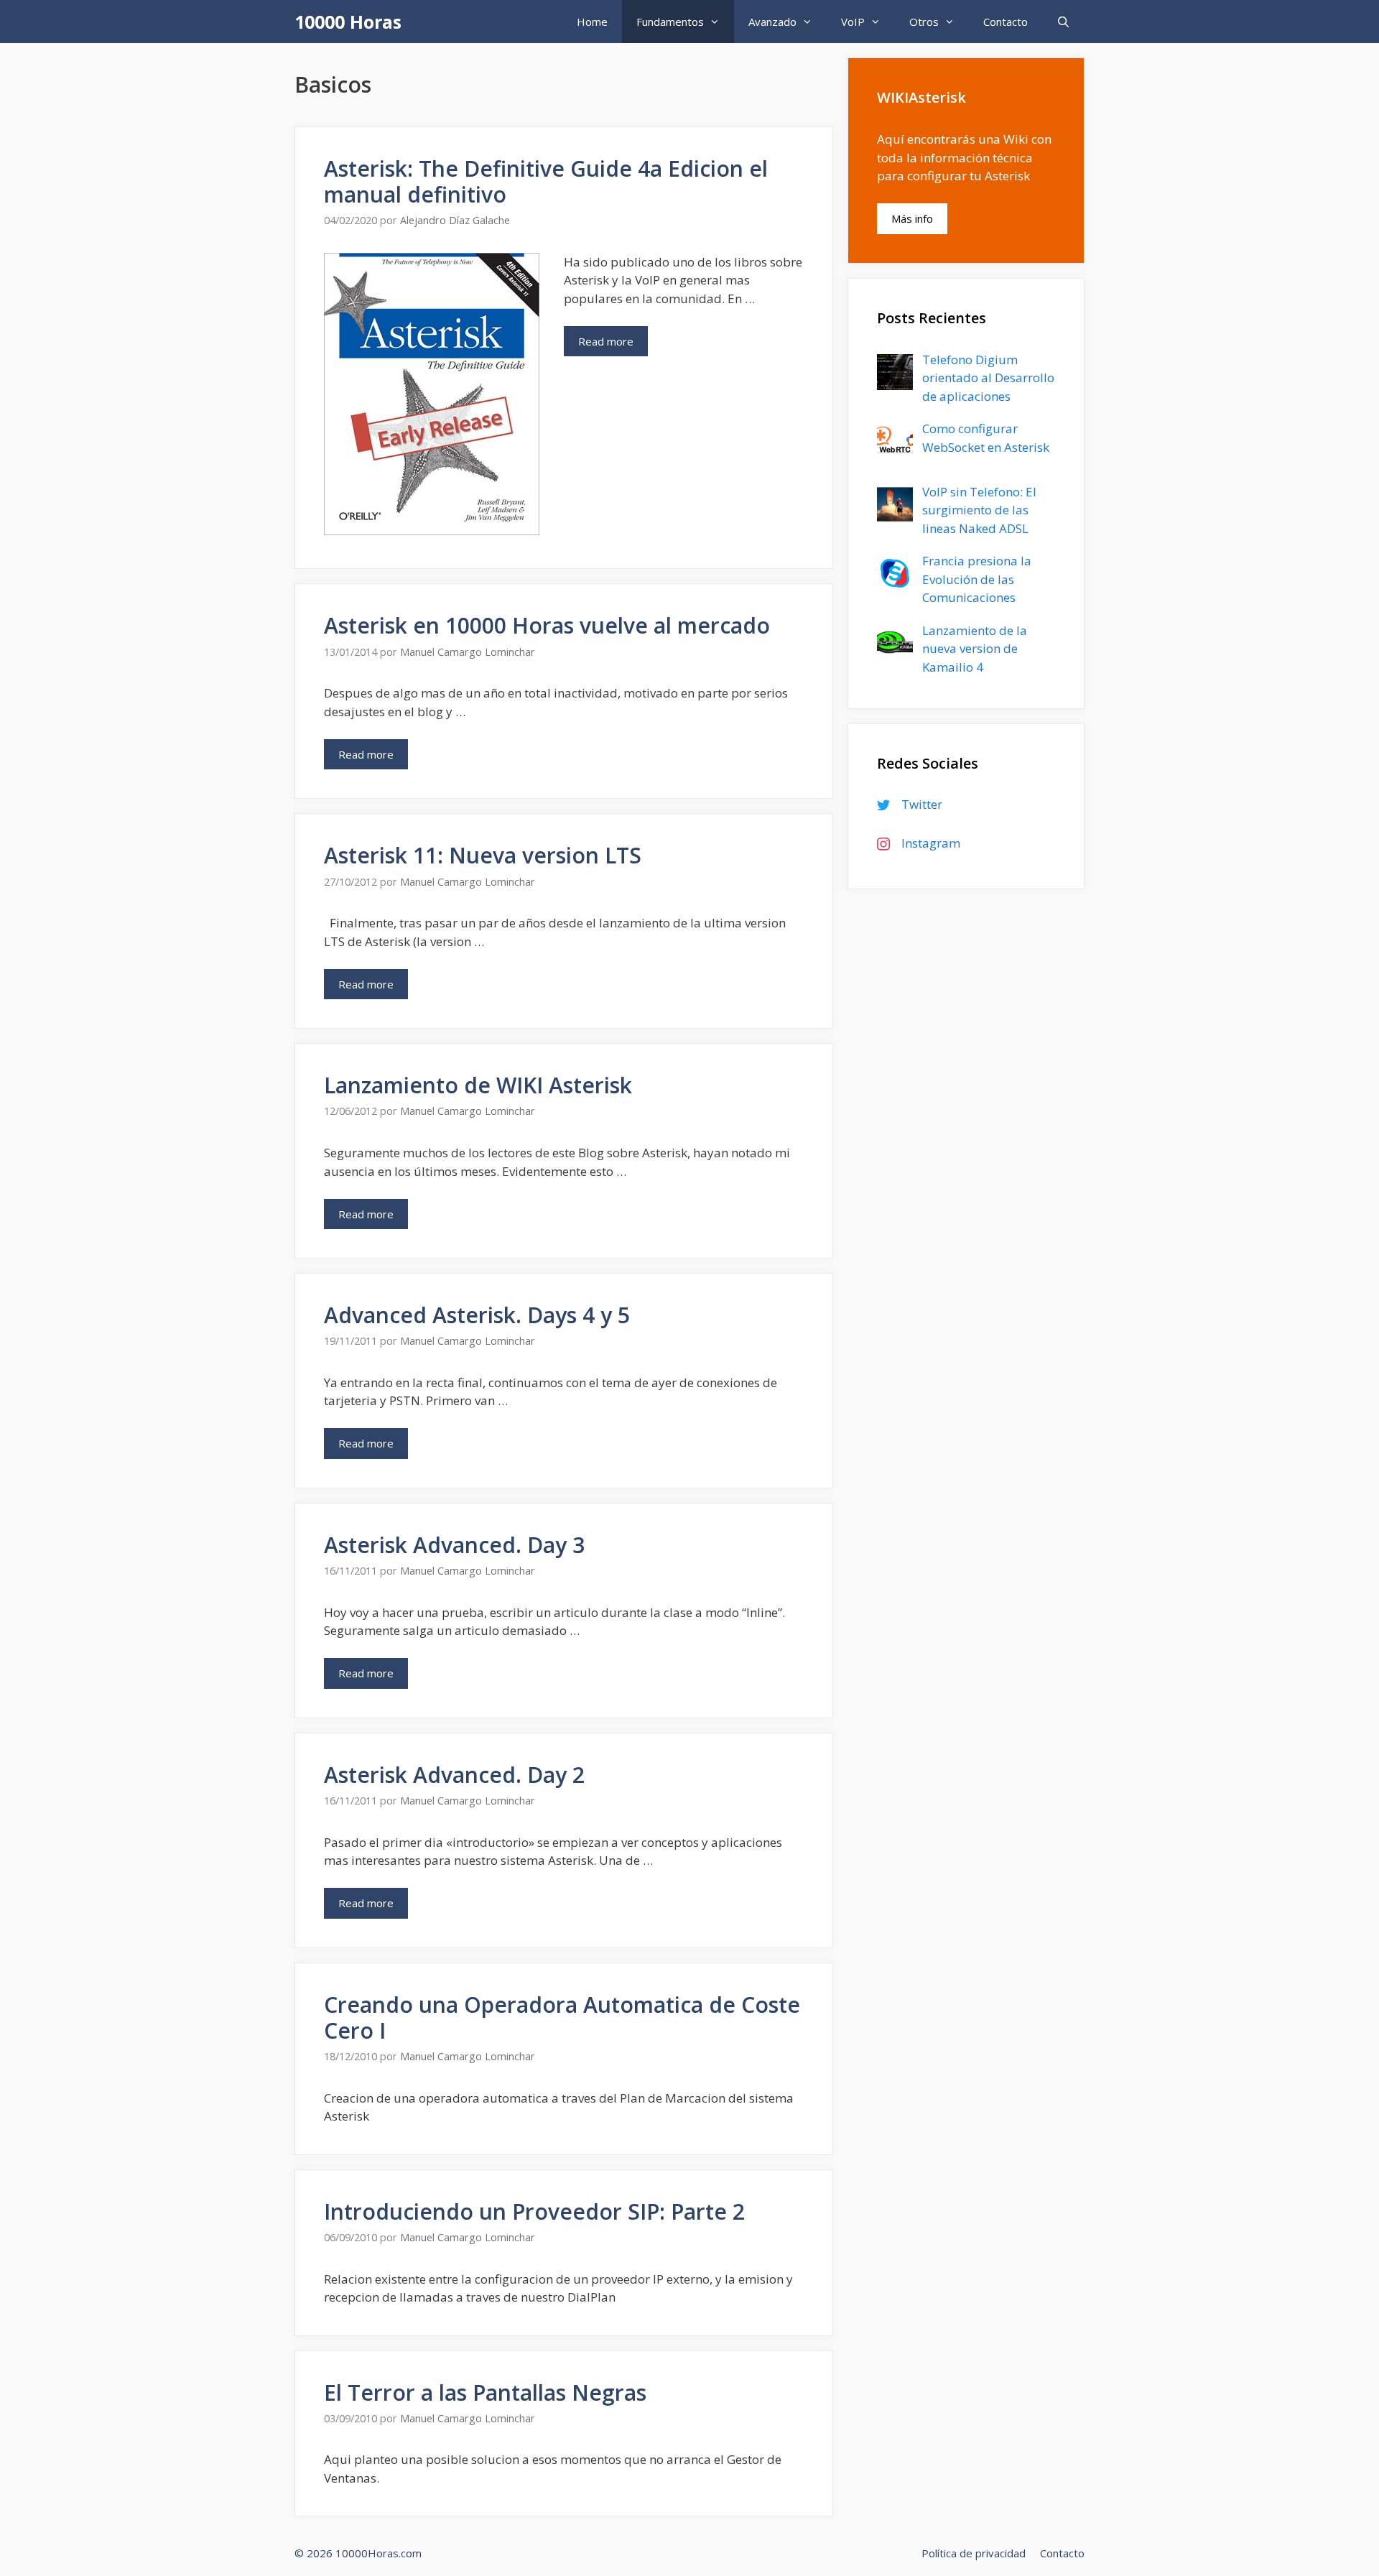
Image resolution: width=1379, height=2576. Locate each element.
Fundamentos (670, 22)
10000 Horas (348, 22)
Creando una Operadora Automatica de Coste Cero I (562, 2017)
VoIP (853, 22)
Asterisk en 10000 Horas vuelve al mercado (547, 625)
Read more (606, 341)
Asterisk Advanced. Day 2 (454, 1775)
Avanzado (772, 22)
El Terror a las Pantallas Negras (485, 2392)
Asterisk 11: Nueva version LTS (483, 855)
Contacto (1006, 22)
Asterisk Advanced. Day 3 (454, 1545)
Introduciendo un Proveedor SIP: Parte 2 (534, 2211)
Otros (924, 22)
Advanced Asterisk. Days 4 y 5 (477, 1315)
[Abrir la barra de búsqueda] (1063, 22)
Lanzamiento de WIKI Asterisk (478, 1085)
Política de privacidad (974, 2553)
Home (592, 22)
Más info (912, 218)
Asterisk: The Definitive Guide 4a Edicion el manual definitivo (546, 181)
